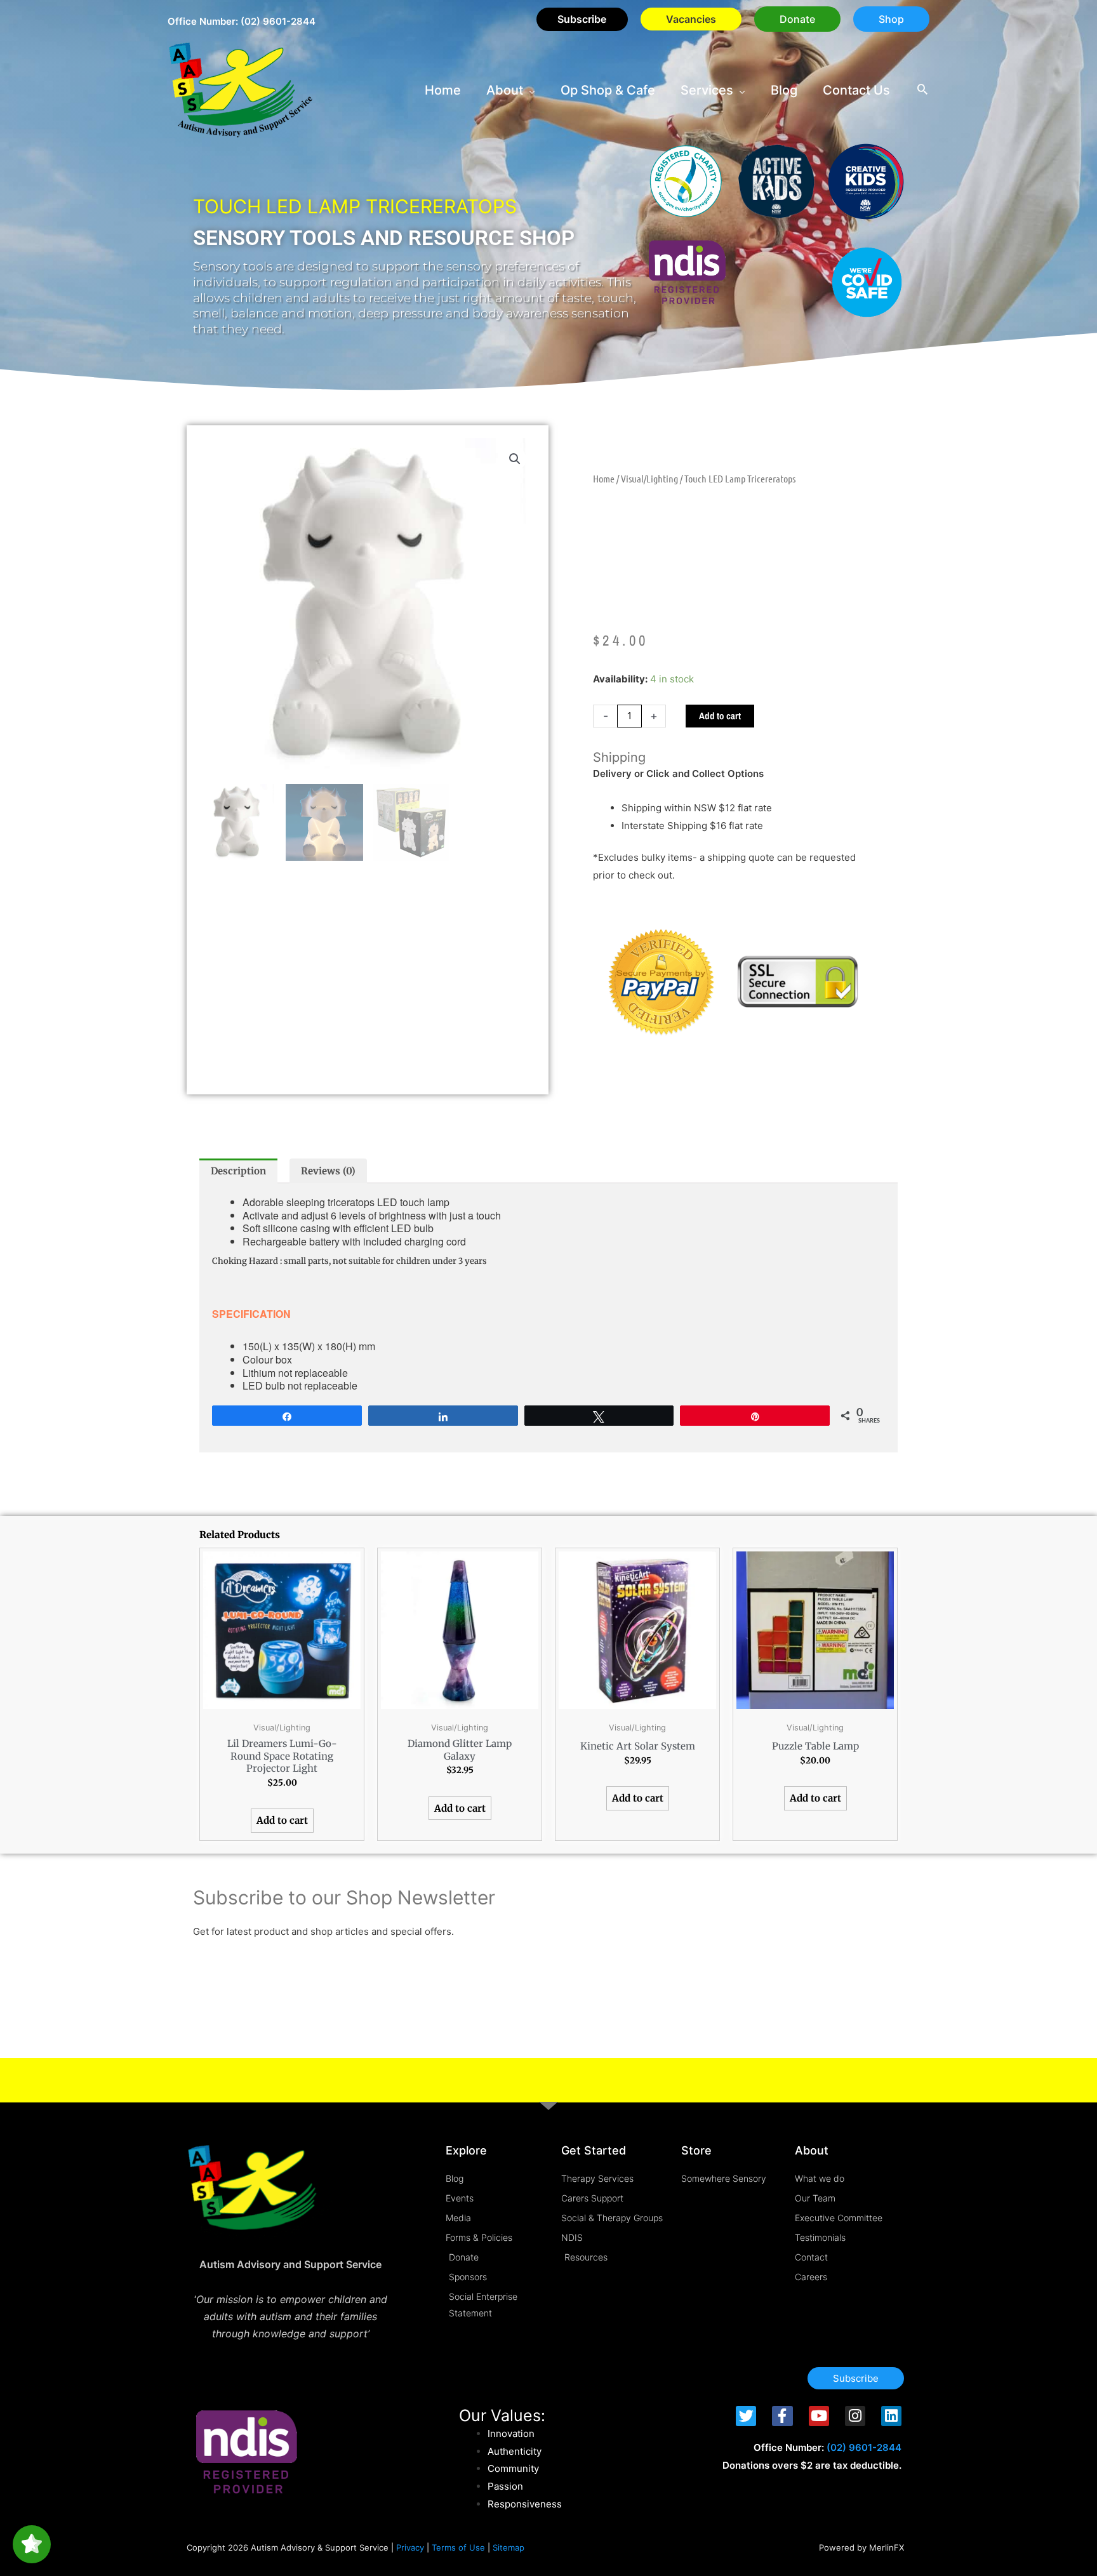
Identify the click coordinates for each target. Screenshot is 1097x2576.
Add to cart (720, 716)
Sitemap (509, 2547)
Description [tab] (238, 1171)
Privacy (410, 2547)
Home (604, 478)
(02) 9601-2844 (278, 21)
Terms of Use (458, 2547)
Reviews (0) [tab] (328, 1171)
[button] (797, 19)
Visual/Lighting (649, 478)
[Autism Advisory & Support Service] (241, 89)
